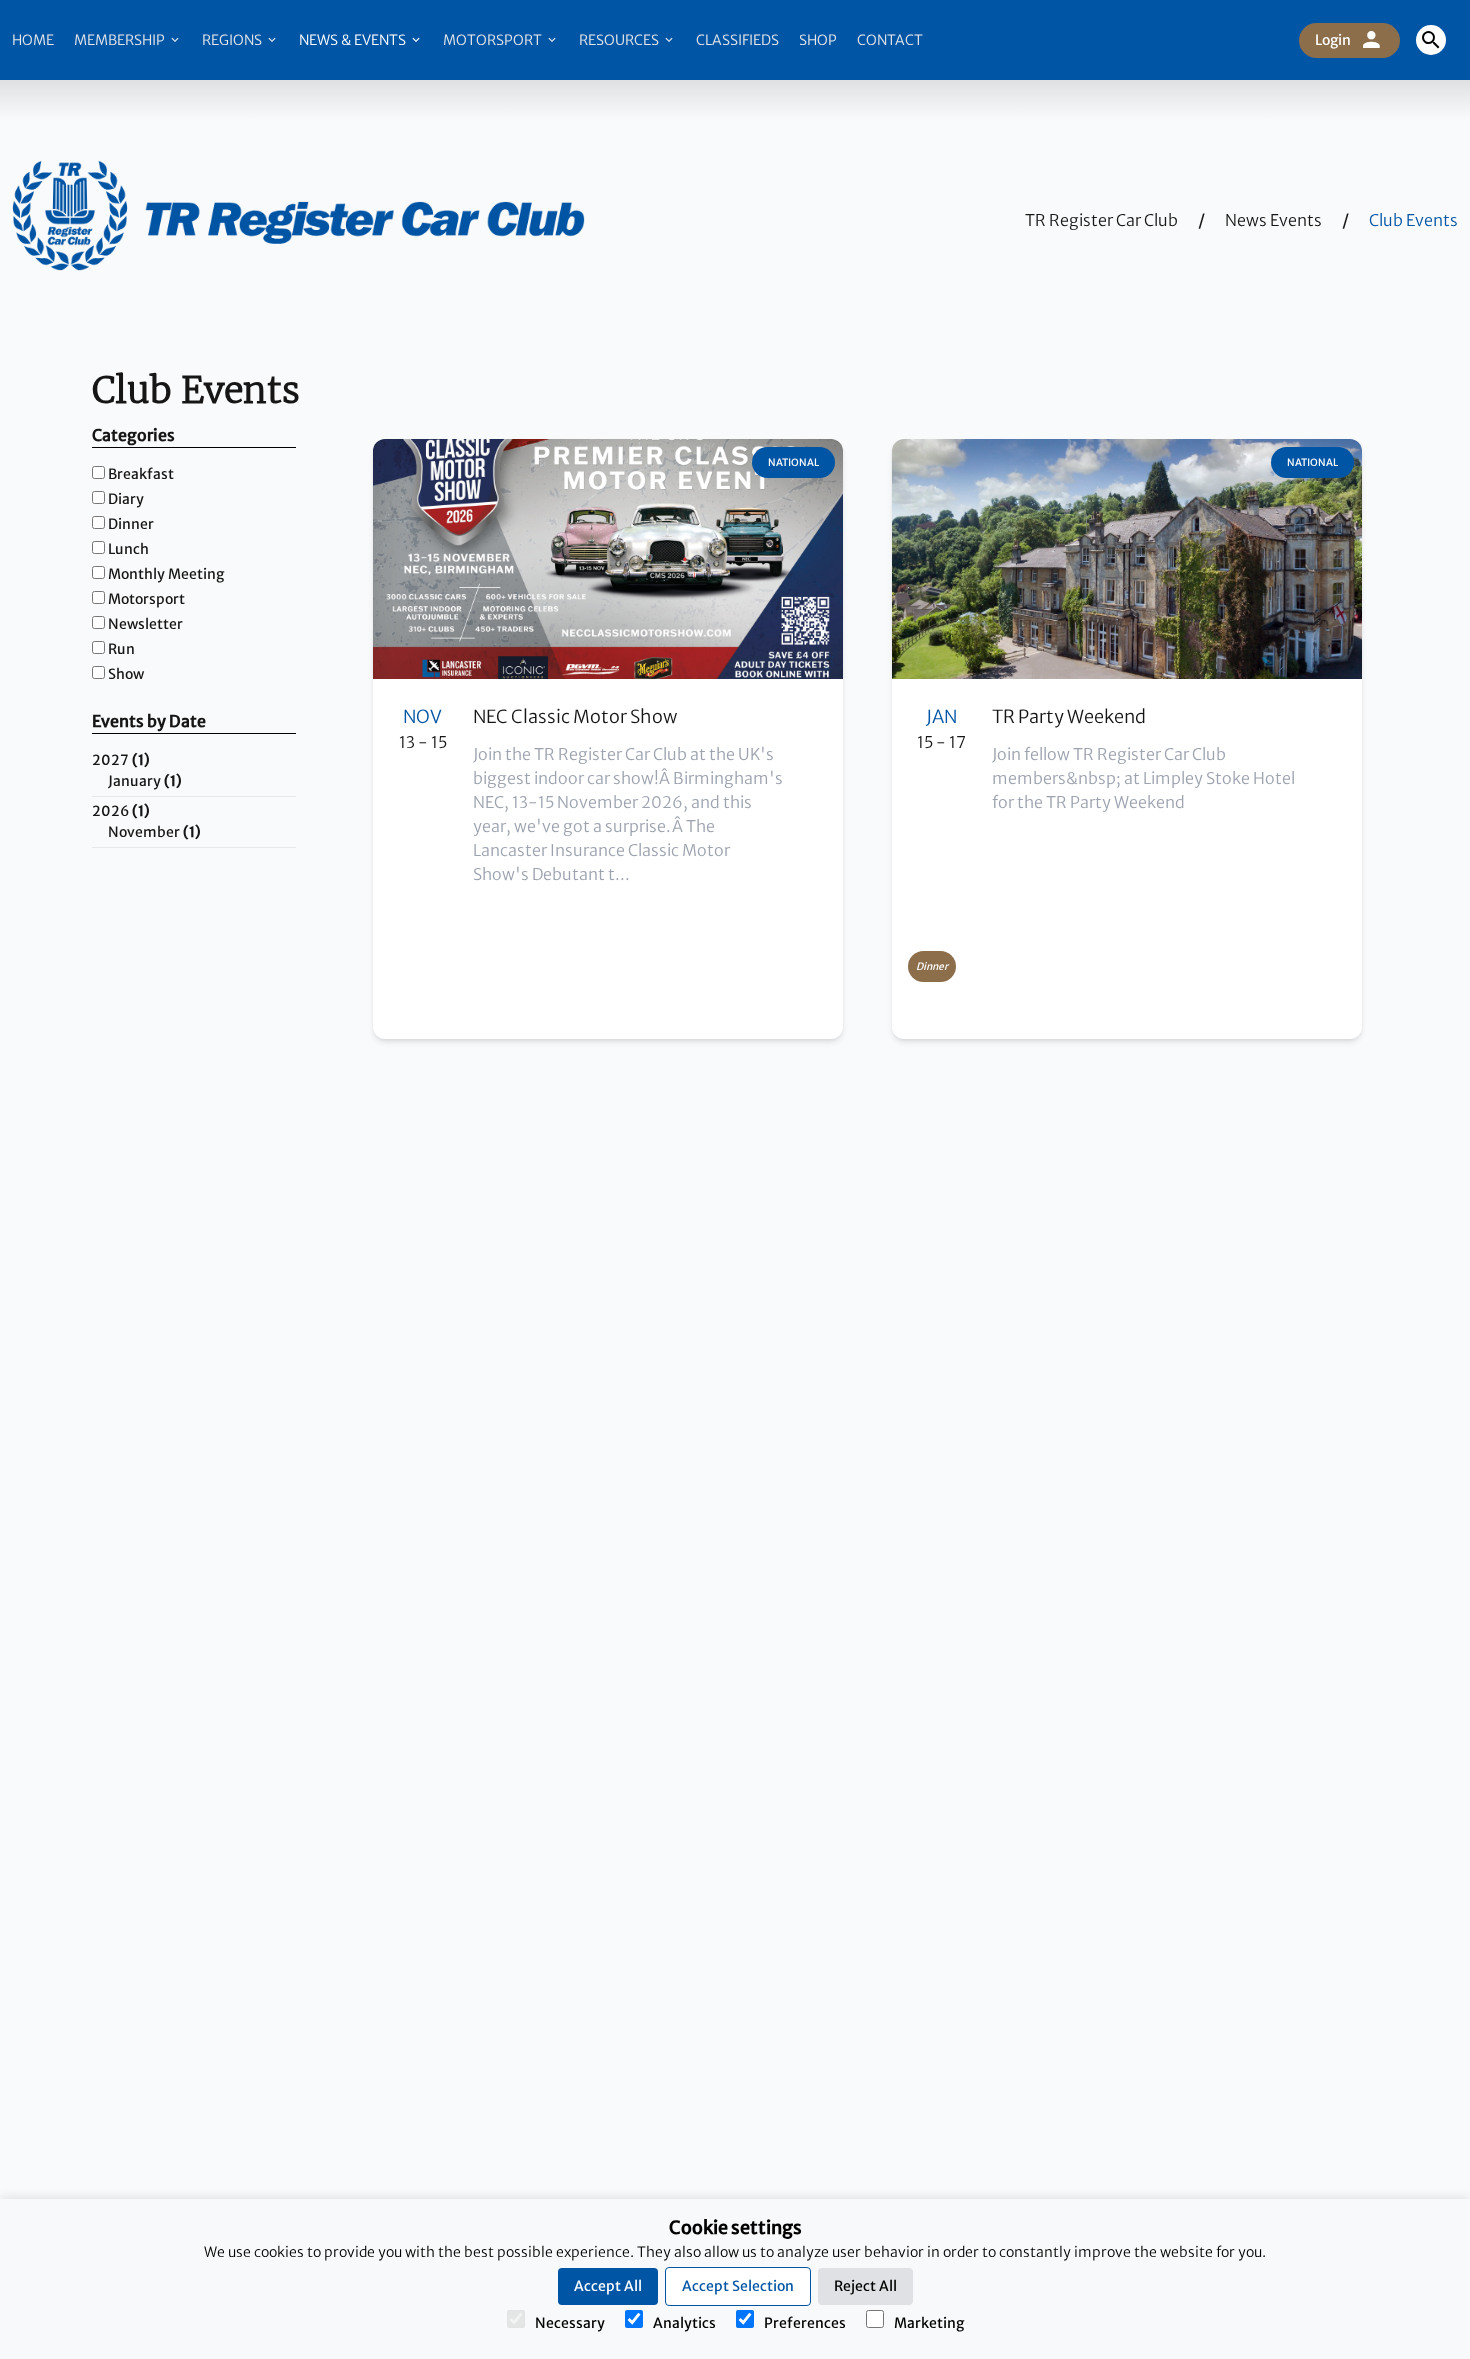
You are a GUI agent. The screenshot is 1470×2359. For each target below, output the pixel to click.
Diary (126, 499)
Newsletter (145, 624)
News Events (1273, 220)
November (154, 832)
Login (1333, 40)
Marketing (929, 2323)
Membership (121, 40)
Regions (233, 40)
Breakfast (141, 474)
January (145, 781)
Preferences (805, 2323)
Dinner (131, 524)
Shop (818, 40)
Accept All (608, 2286)
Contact (890, 40)
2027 (121, 760)
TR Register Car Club (1101, 220)
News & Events (354, 40)
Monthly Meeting (166, 574)
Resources (620, 40)
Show (126, 674)
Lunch (128, 549)
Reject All (865, 2286)
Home (33, 40)
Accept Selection (738, 2286)
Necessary (570, 2323)
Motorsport (494, 40)
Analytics (684, 2323)
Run (121, 649)
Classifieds (737, 40)
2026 (121, 811)
